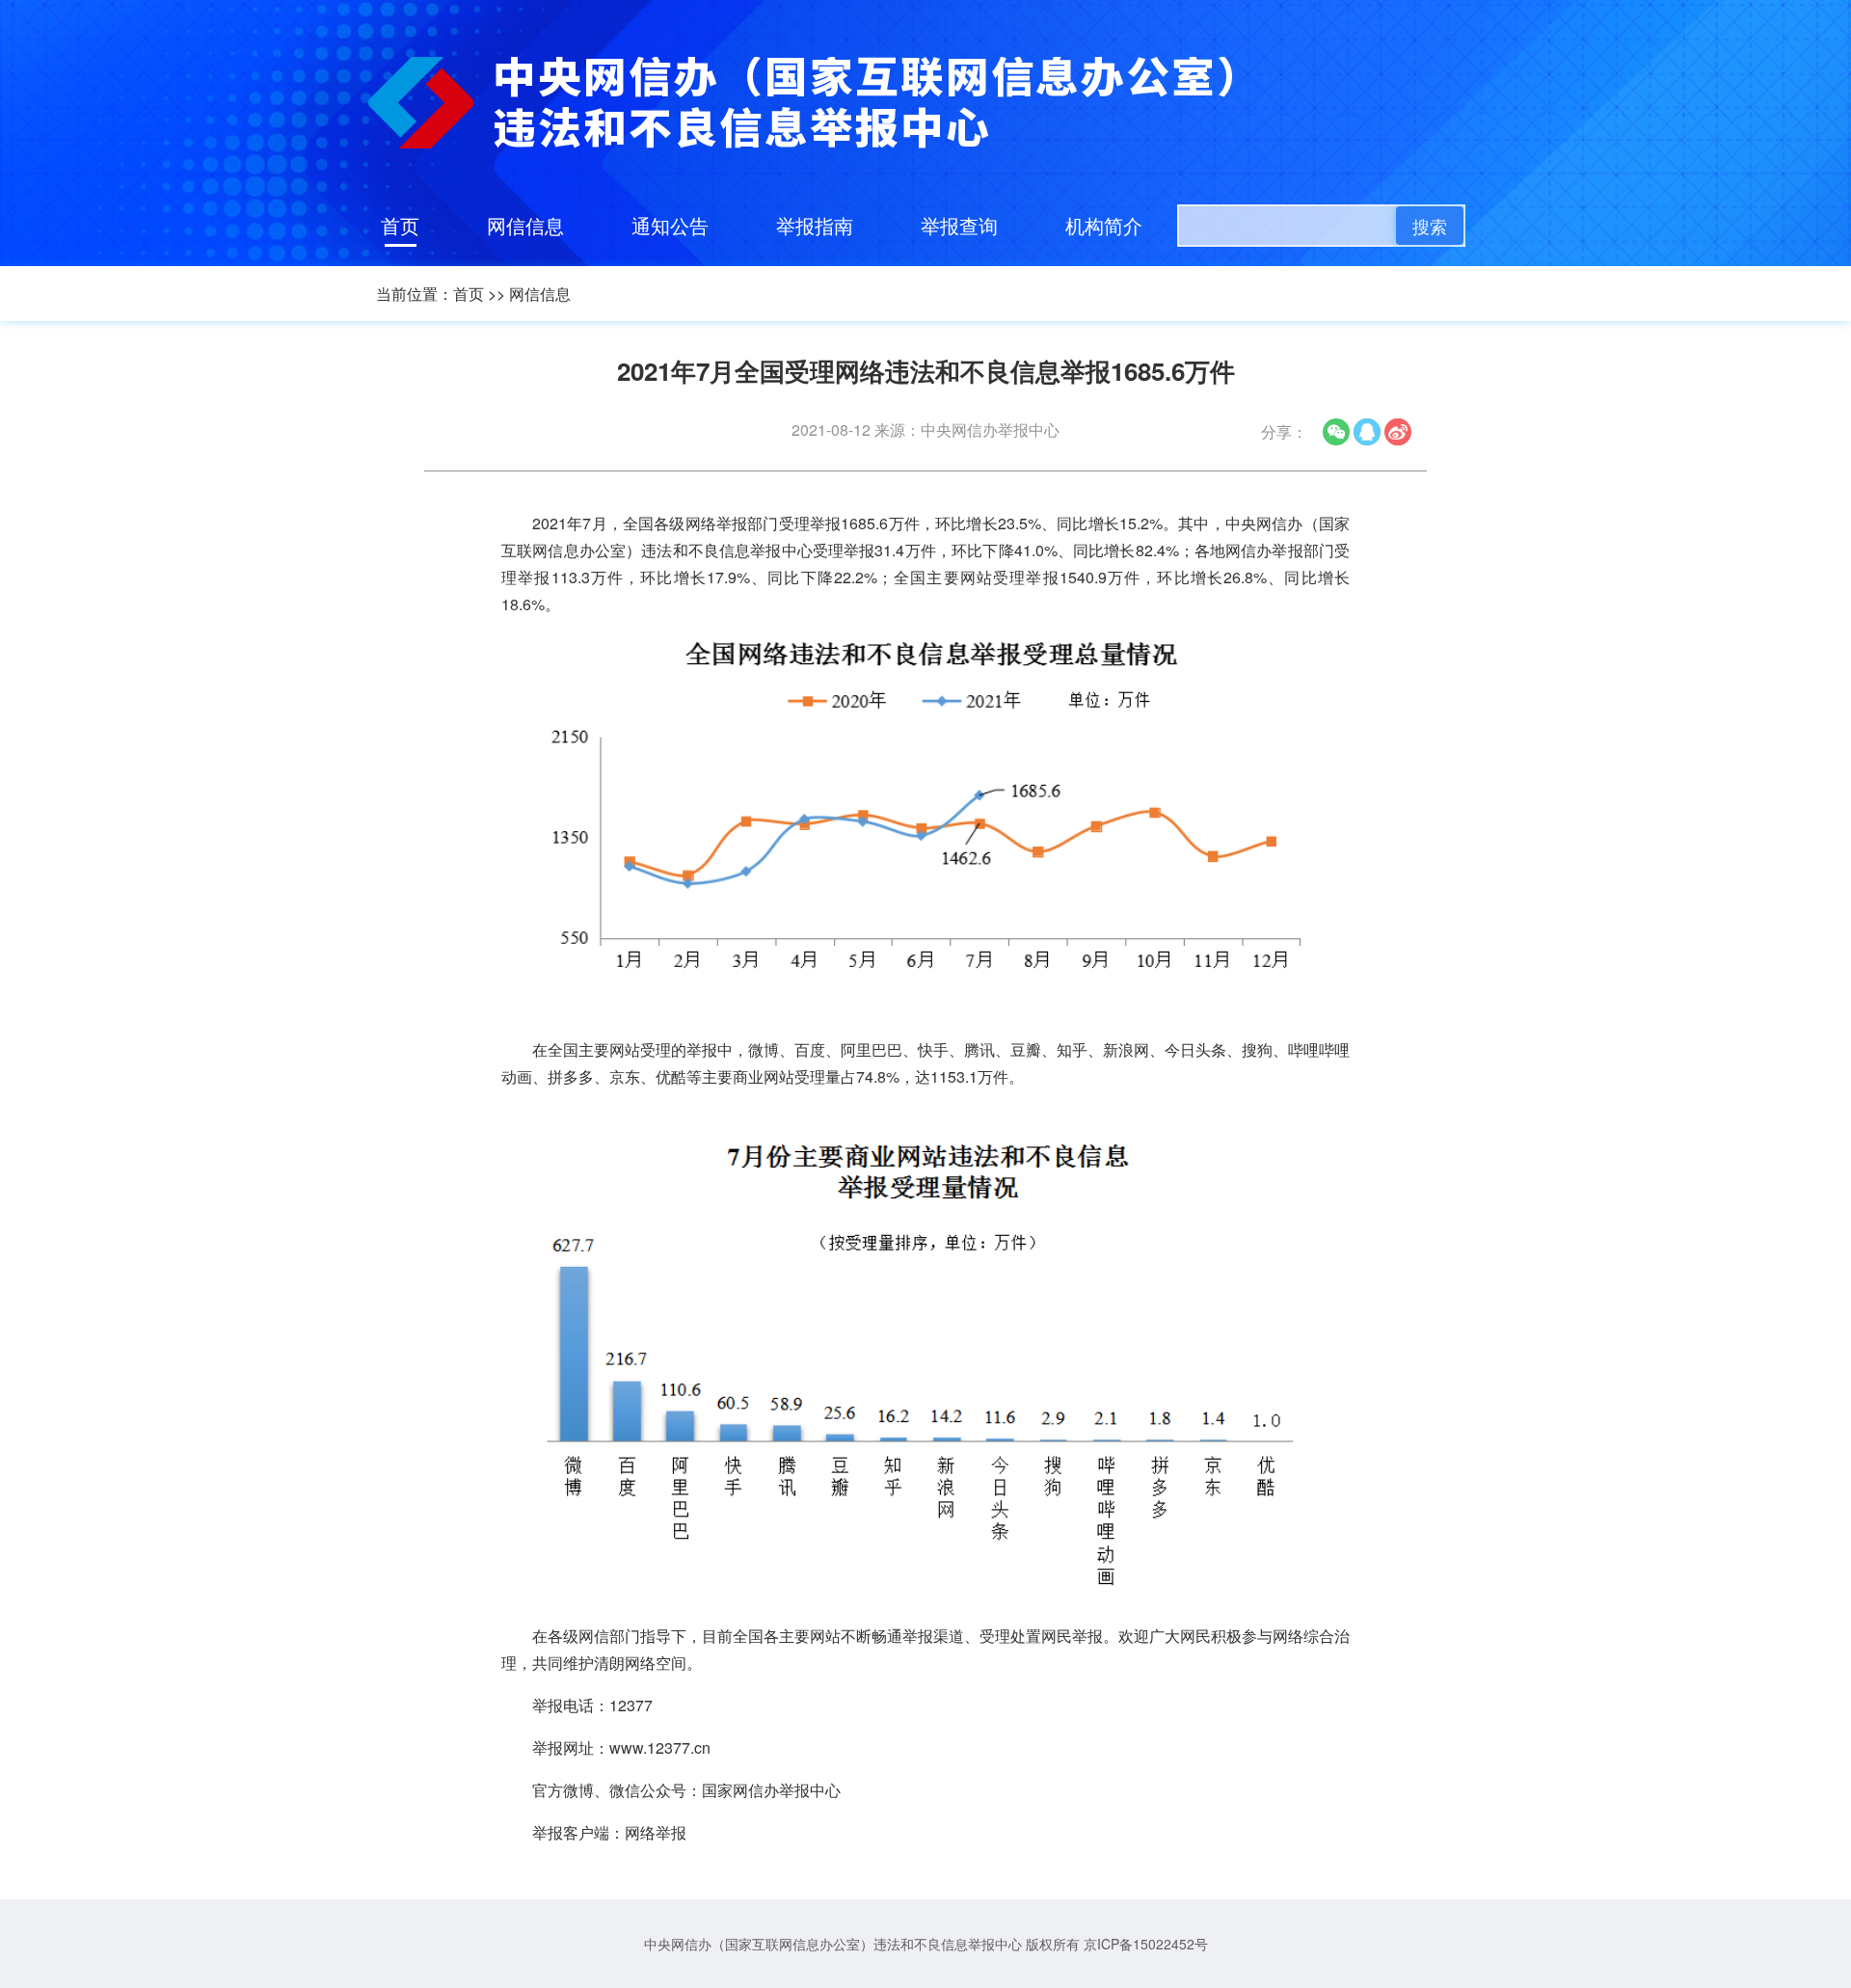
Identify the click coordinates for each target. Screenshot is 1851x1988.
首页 (400, 225)
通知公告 (670, 225)
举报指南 (815, 225)
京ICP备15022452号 (1146, 1944)
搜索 (1430, 226)
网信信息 (525, 225)
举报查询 (959, 225)
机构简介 (1104, 225)
